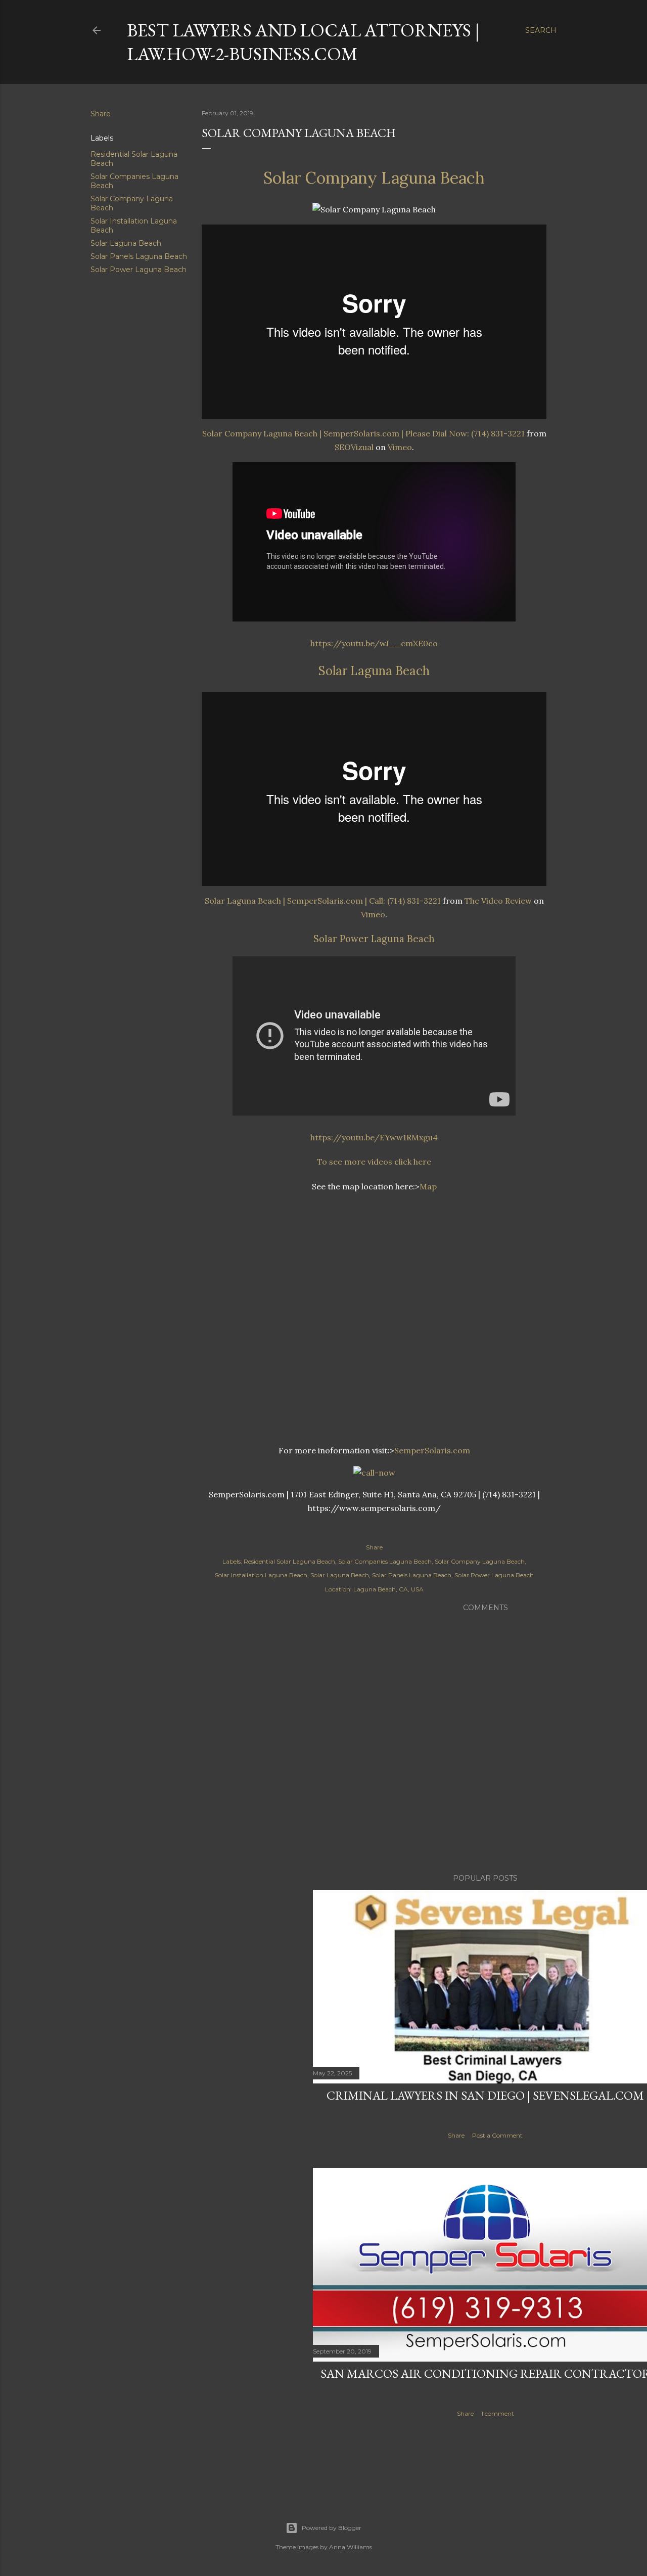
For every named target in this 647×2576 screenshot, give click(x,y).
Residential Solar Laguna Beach (289, 1561)
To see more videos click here (374, 1162)
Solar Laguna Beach (126, 243)
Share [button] (101, 114)
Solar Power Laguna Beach (138, 270)
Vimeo (400, 447)
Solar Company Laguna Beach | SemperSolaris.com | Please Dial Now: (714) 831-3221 (363, 433)
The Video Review (498, 901)
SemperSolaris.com (432, 1450)
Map (428, 1186)
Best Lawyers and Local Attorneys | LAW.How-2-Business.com (303, 42)
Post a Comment (497, 2135)
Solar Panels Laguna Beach (139, 256)
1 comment (498, 2413)
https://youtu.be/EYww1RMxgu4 (374, 1137)
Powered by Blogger (332, 2528)
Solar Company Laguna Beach (374, 178)
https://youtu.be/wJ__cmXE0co (374, 643)
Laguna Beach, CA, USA (388, 1589)
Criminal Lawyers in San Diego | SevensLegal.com (485, 2095)
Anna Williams (351, 2547)
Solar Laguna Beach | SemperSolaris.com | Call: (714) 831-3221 (323, 901)
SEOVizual (354, 447)
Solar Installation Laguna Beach (261, 1575)
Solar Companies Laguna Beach (385, 1561)
